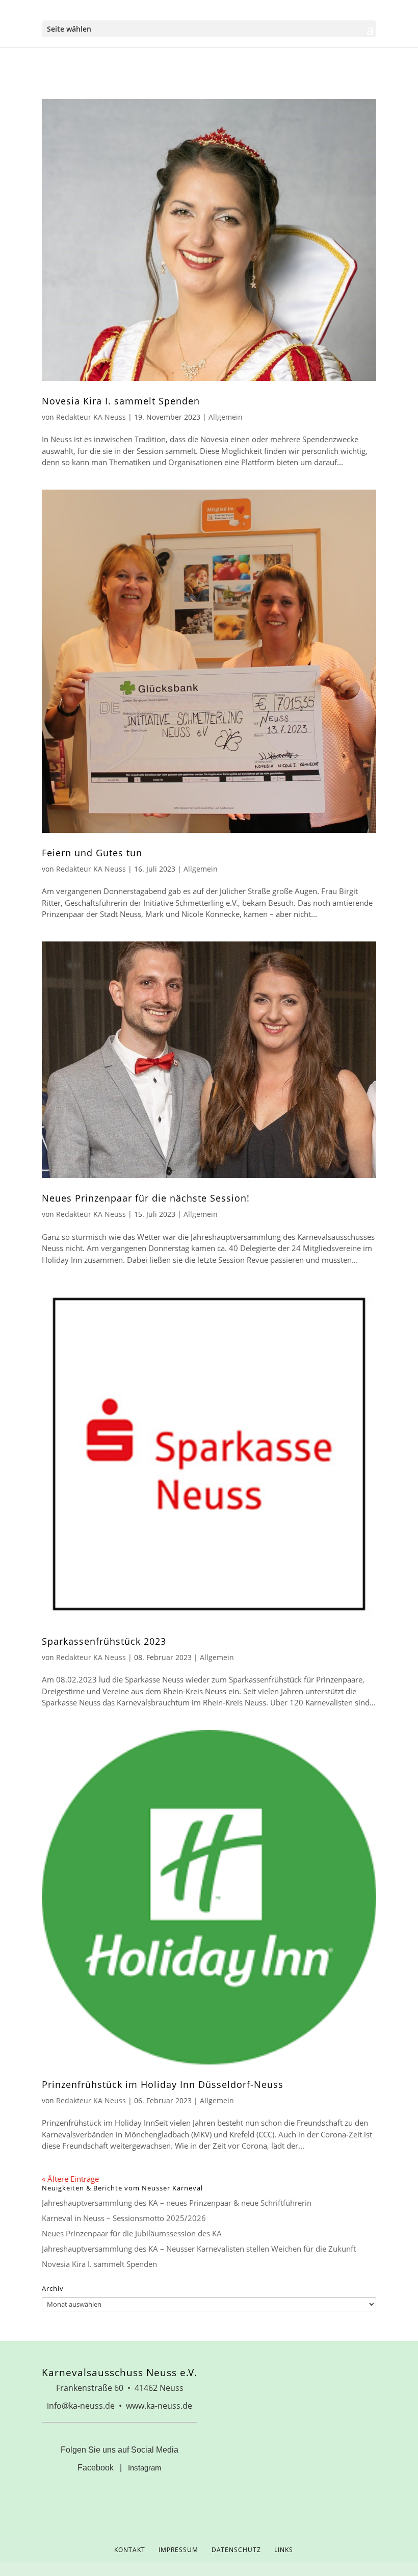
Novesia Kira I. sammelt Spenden (121, 401)
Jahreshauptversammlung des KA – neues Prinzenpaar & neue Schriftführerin (177, 2203)
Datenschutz (236, 2550)
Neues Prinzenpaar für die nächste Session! (146, 1198)
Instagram (145, 2468)
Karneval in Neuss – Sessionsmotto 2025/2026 (124, 2218)
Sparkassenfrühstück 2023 (104, 1641)
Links (284, 2550)
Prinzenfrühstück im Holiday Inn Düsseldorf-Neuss (163, 2084)
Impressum (178, 2550)
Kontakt (130, 2550)
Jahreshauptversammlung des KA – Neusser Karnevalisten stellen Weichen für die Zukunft (199, 2249)
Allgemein (226, 417)
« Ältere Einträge (70, 2179)
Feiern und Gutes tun (92, 853)
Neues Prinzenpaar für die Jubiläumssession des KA (132, 2233)
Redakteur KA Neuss (91, 417)
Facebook (96, 2468)
